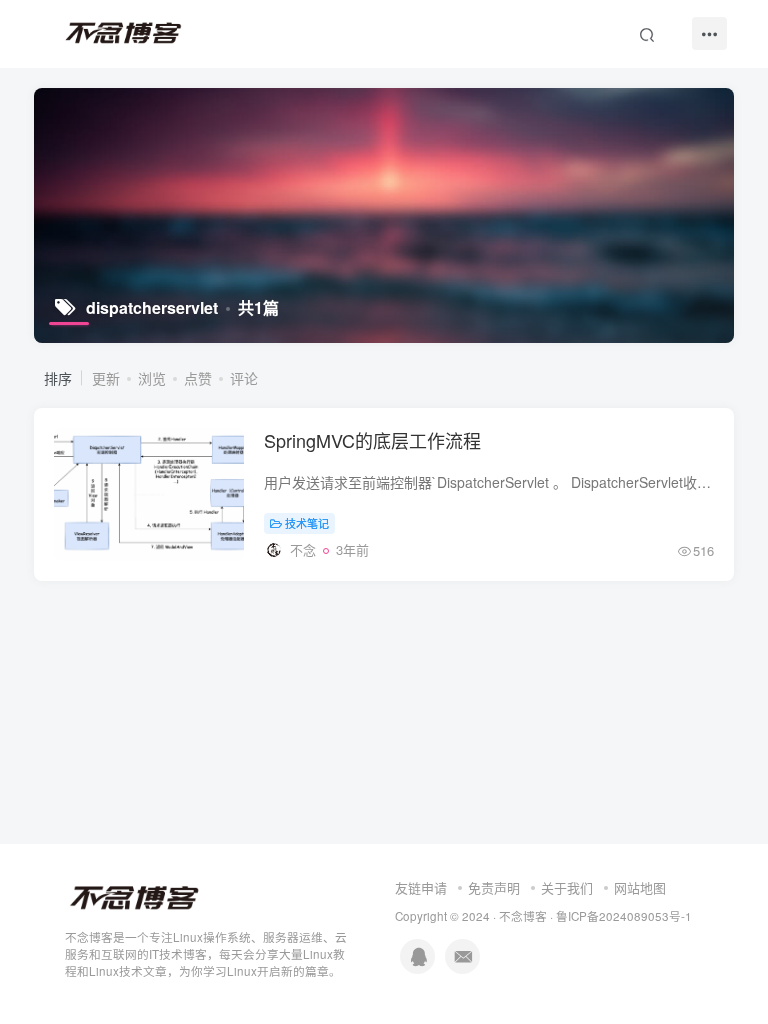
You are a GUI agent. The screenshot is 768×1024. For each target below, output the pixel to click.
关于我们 (567, 887)
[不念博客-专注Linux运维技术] (135, 896)
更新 (106, 378)
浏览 (152, 378)
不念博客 (523, 916)
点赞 (198, 378)
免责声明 (494, 887)
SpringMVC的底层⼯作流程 (372, 440)
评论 (244, 378)
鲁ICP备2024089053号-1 (624, 916)
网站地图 (640, 887)
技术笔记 (307, 523)
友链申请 (421, 887)
